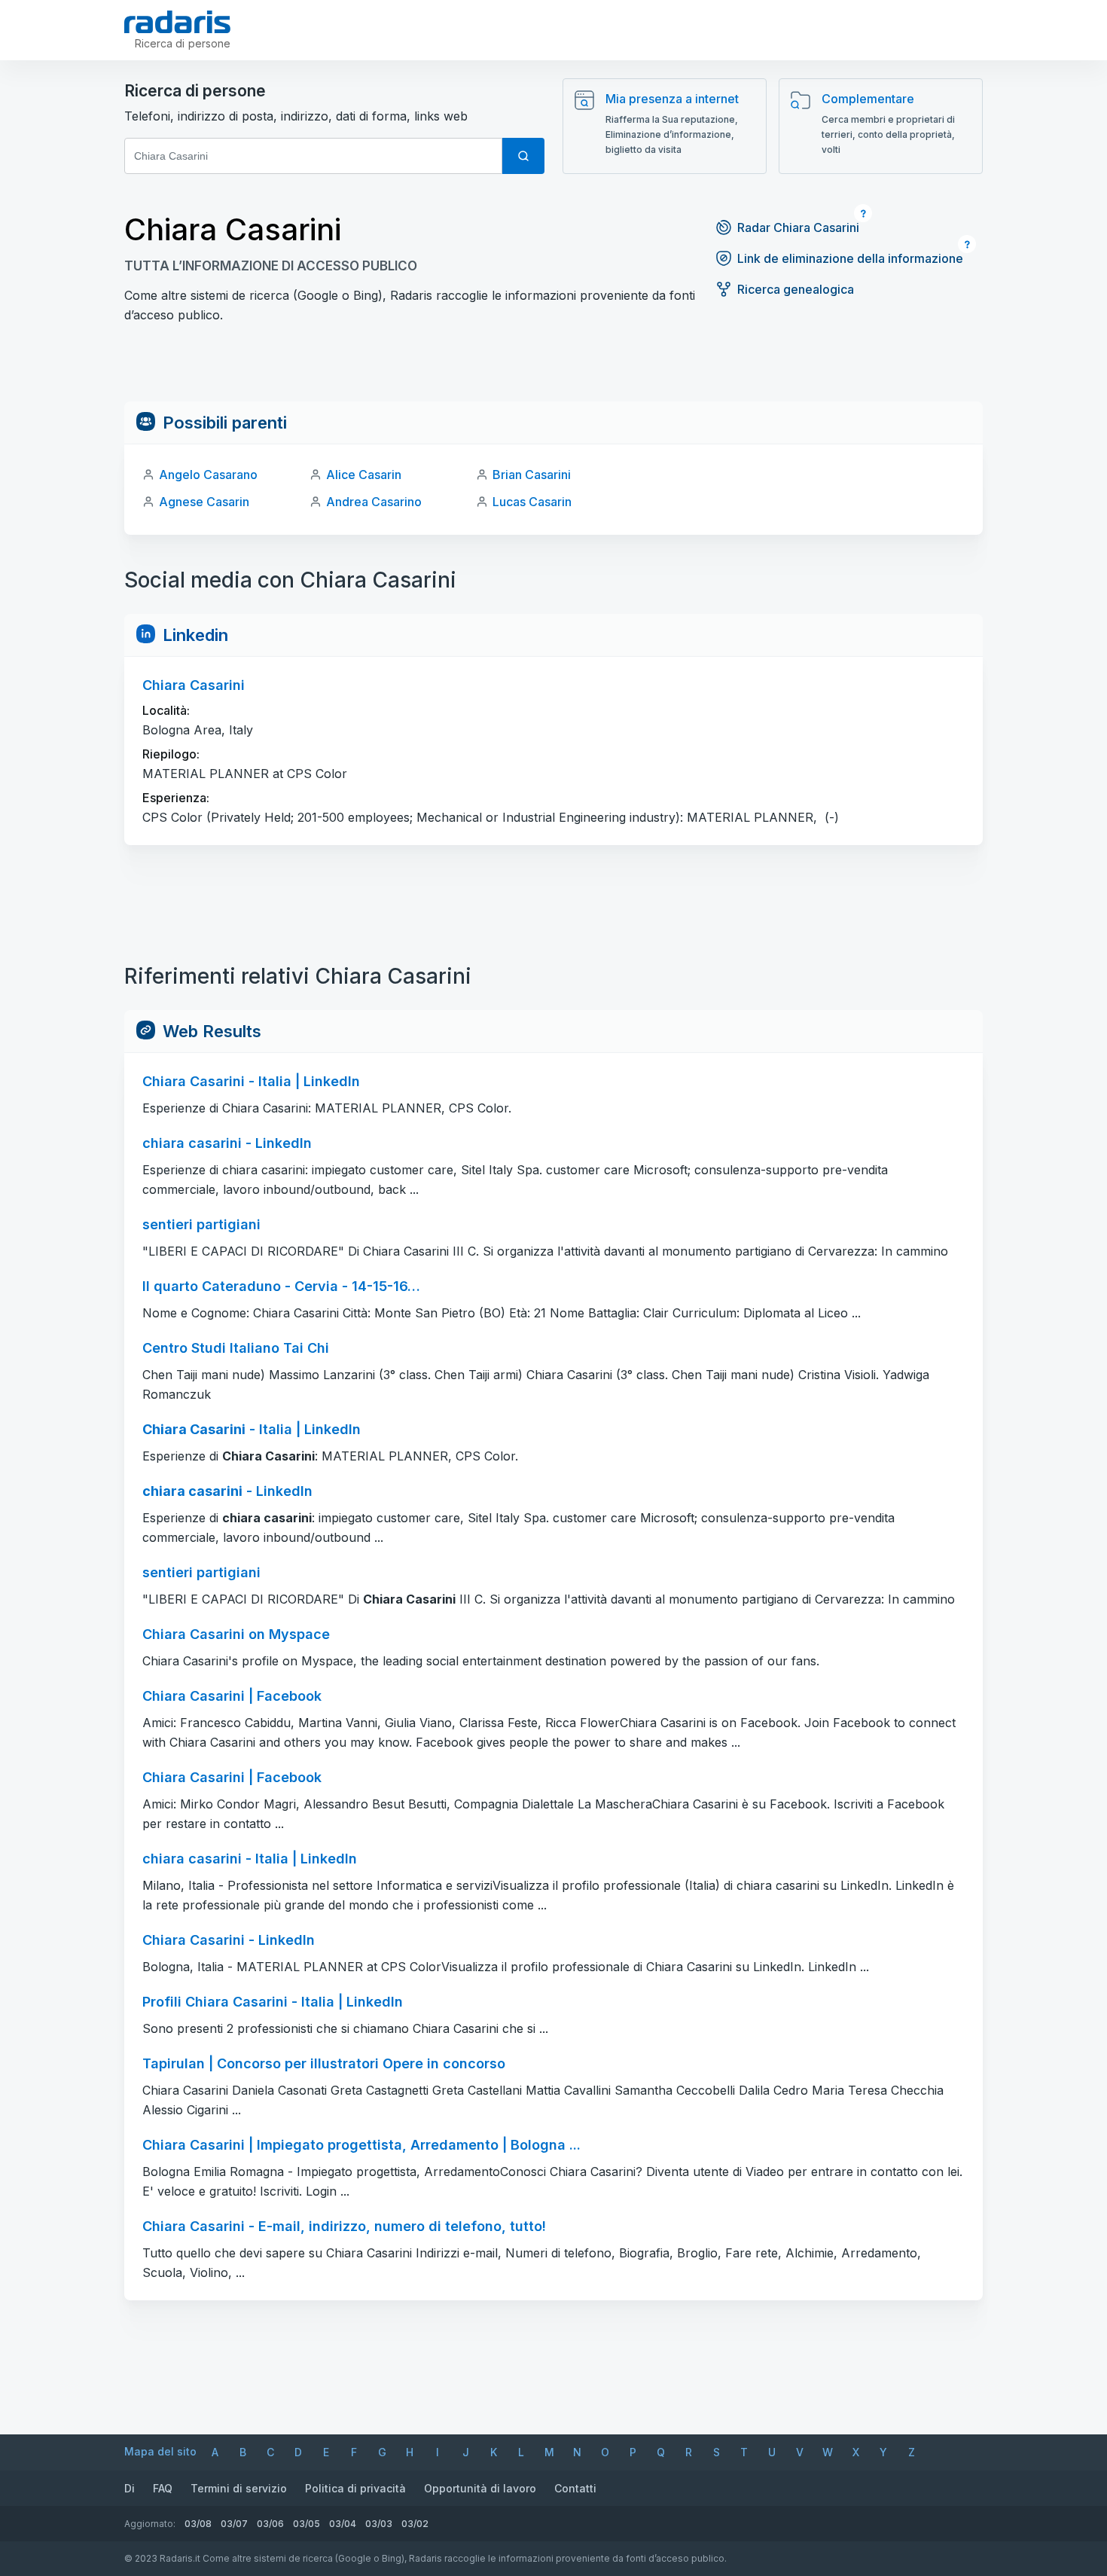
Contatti (575, 2488)
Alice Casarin (364, 475)
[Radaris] (177, 22)
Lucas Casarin (532, 502)
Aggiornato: (150, 2524)
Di (130, 2488)
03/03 (379, 2524)
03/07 (234, 2524)
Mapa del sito (160, 2451)
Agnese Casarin (204, 502)
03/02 (415, 2524)
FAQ (163, 2488)
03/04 (343, 2524)
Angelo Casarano (208, 475)
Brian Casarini (532, 475)
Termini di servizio (239, 2488)
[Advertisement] (553, 368)
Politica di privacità (355, 2488)
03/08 (198, 2524)
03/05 (306, 2524)
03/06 (270, 2524)
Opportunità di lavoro (480, 2488)
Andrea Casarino (374, 502)
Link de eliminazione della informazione (850, 258)
